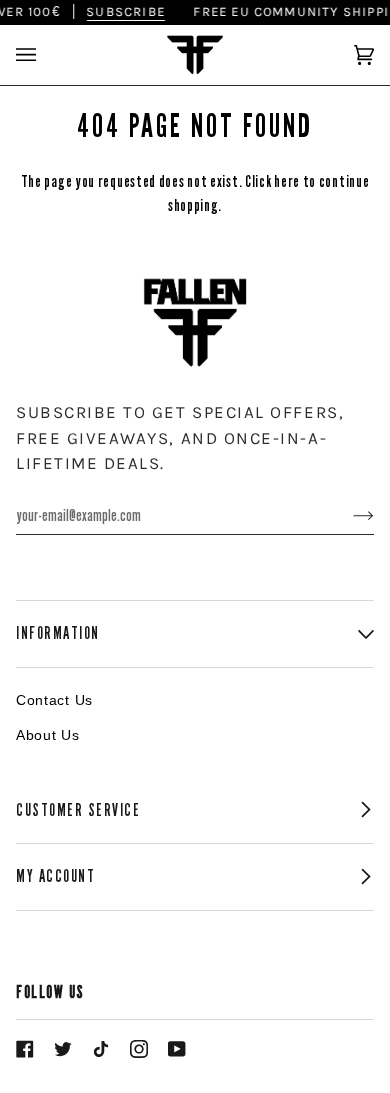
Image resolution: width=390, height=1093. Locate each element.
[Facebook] (25, 1049)
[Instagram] (139, 1049)
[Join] (347, 515)
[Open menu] (46, 55)
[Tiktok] (101, 1049)
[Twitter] (63, 1049)
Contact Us (54, 700)
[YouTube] (177, 1049)
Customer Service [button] (78, 810)
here (287, 181)
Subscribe (121, 11)
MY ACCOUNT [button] (55, 876)
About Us (48, 735)
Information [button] (58, 633)
